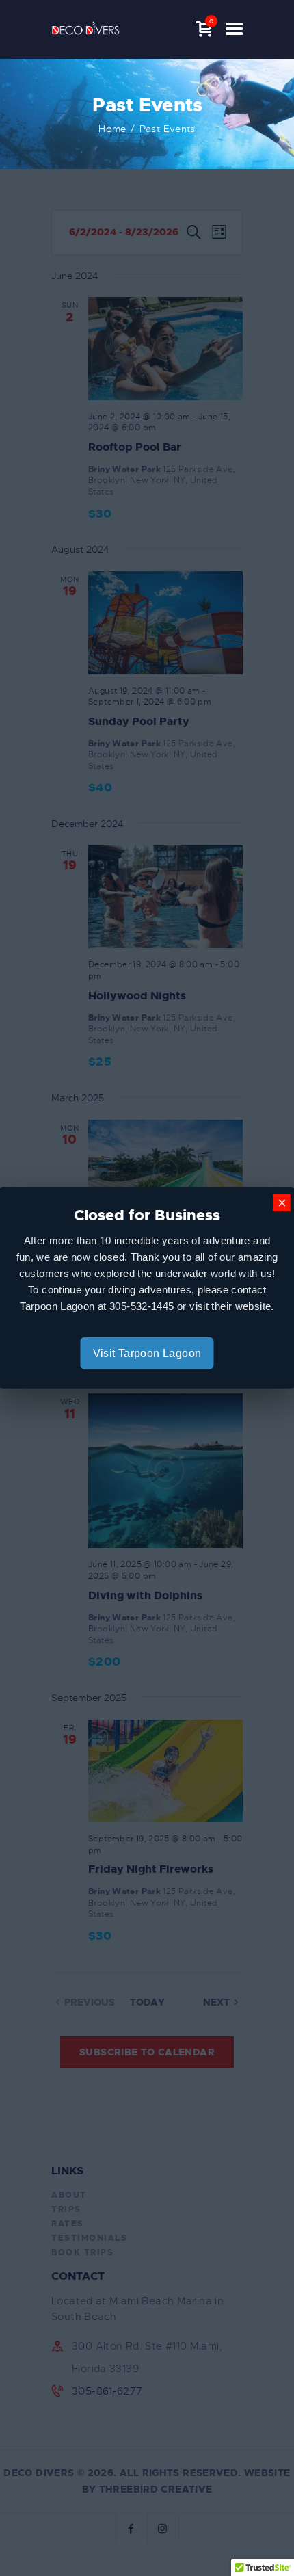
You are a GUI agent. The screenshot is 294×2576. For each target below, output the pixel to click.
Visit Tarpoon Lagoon (147, 1353)
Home (112, 129)
